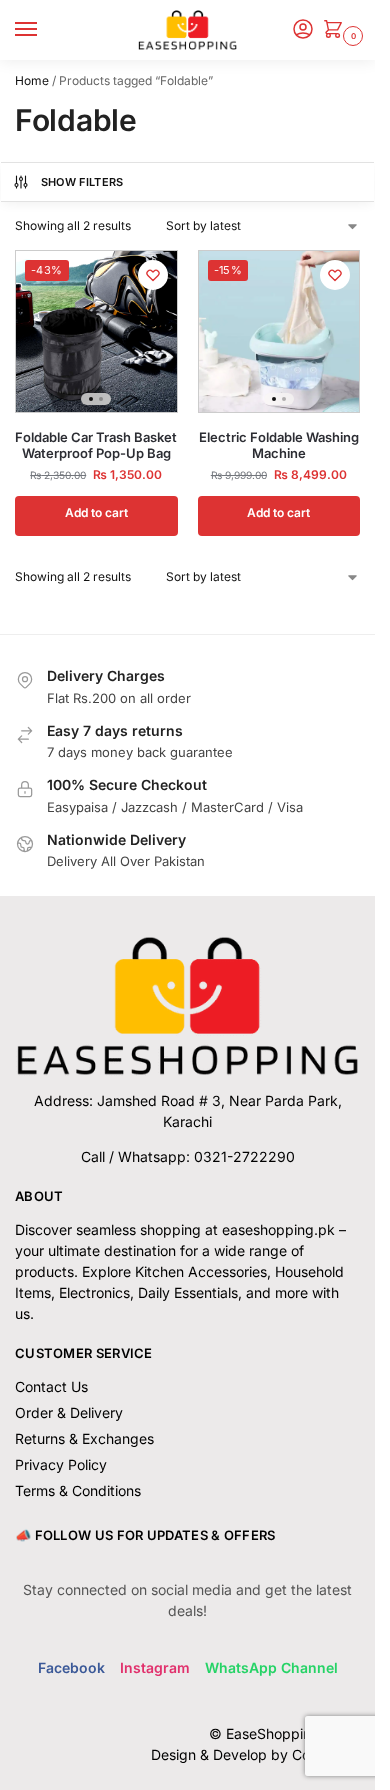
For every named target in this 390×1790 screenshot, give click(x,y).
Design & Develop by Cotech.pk (255, 1754)
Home (32, 80)
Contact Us (51, 1386)
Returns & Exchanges (84, 1438)
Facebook (71, 1667)
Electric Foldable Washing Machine (279, 445)
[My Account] (303, 30)
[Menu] (45, 30)
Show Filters (82, 182)
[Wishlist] (153, 275)
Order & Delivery (69, 1412)
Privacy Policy (61, 1464)
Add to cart (96, 512)
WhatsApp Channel (271, 1667)
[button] (337, 30)
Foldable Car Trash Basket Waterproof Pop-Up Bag (96, 445)
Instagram (155, 1667)
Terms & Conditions (78, 1490)
